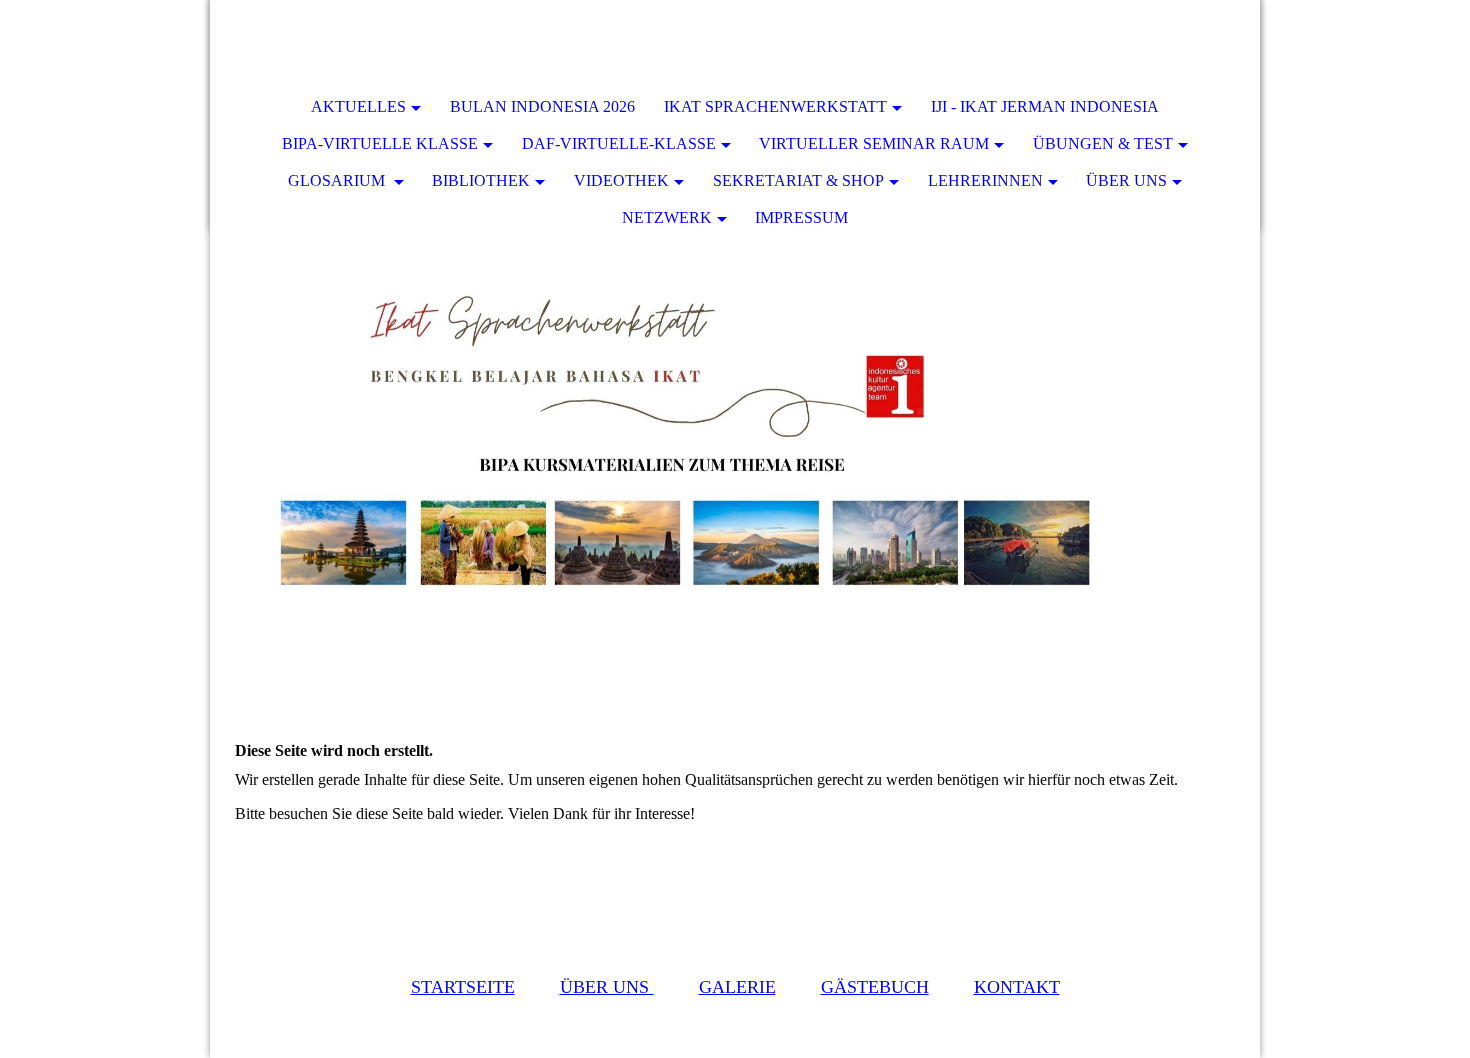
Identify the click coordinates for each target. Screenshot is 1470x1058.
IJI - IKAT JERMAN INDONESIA (1045, 106)
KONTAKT (1017, 987)
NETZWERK (667, 217)
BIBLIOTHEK (481, 180)
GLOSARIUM (338, 180)
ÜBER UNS (1126, 180)
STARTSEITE (463, 987)
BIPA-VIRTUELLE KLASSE (380, 143)
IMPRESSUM (801, 217)
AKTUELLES (358, 106)
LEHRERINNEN (985, 180)
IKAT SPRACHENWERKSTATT (775, 106)
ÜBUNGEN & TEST (1103, 143)
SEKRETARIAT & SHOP (798, 180)
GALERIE (737, 987)
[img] (1185, 45)
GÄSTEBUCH (875, 987)
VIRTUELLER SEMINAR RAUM (874, 143)
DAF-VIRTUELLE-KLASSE (619, 143)
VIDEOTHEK (621, 180)
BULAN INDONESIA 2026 (542, 106)
